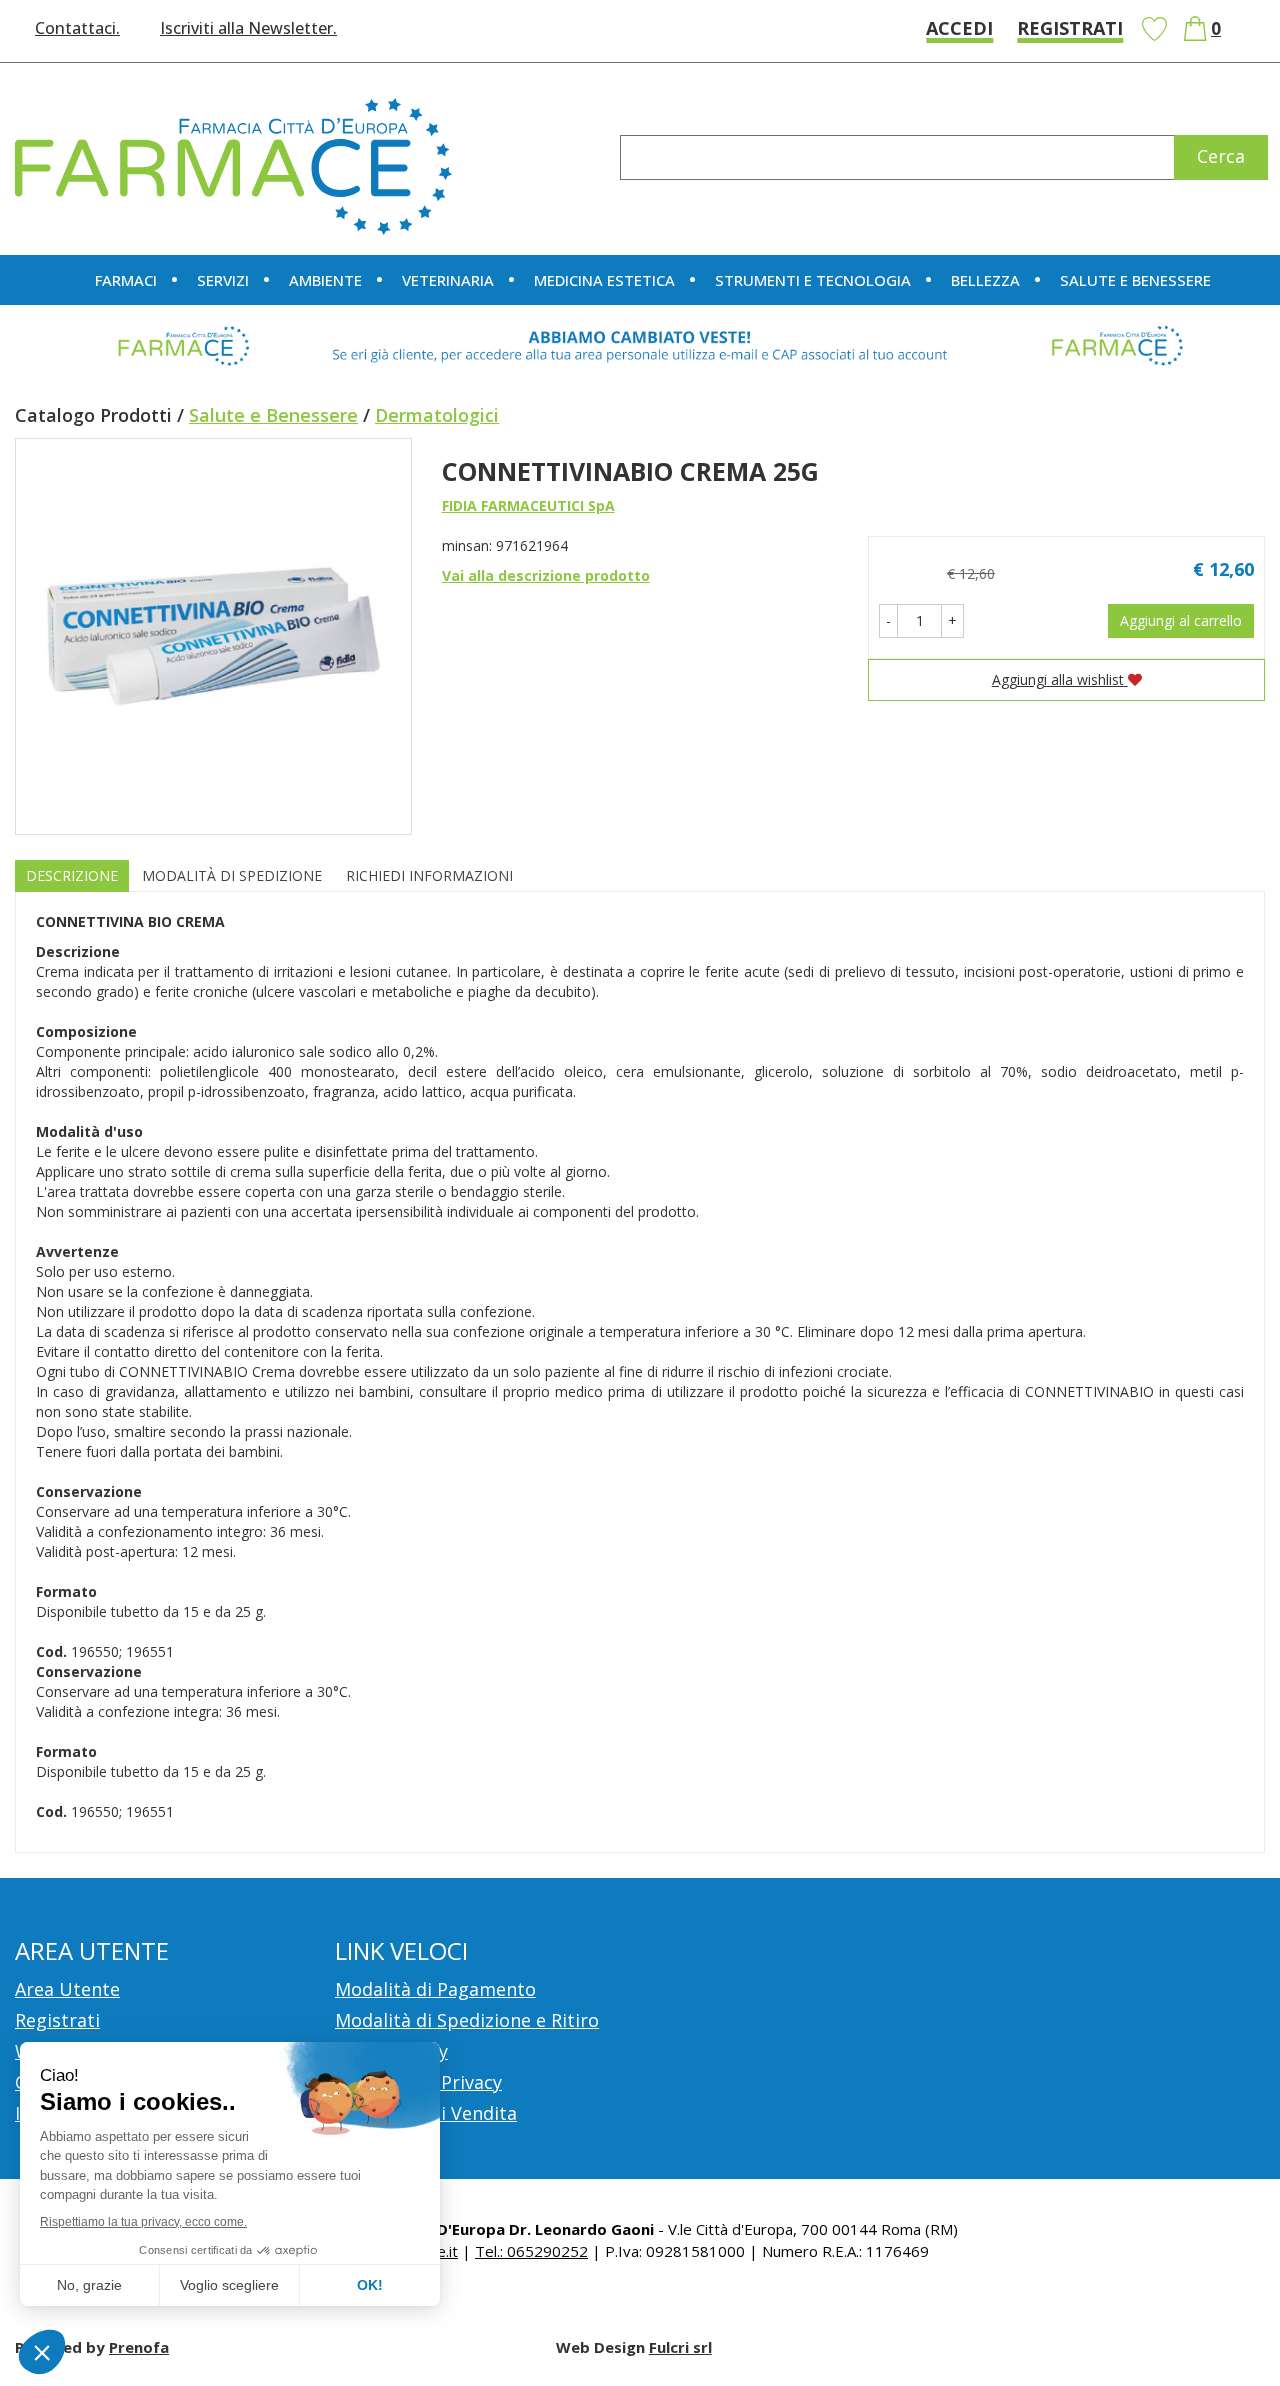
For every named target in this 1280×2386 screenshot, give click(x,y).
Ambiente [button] (325, 280)
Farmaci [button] (126, 280)
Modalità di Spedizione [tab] (232, 875)
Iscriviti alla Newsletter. (248, 28)
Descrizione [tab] (72, 875)
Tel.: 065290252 (531, 2251)
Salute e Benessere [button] (1135, 280)
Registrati (1070, 28)
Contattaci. (77, 28)
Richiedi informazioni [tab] (429, 875)
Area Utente (67, 1989)
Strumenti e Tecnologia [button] (813, 280)
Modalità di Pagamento (435, 1989)
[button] (888, 621)
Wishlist (1154, 29)
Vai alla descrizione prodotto (546, 575)
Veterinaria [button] (448, 280)
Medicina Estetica (604, 280)
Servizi (223, 280)
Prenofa (139, 2347)
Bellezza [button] (985, 280)
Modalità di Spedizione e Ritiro (467, 2020)
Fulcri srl (680, 2347)
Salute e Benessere (273, 415)
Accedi (959, 28)
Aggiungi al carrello (1181, 620)
